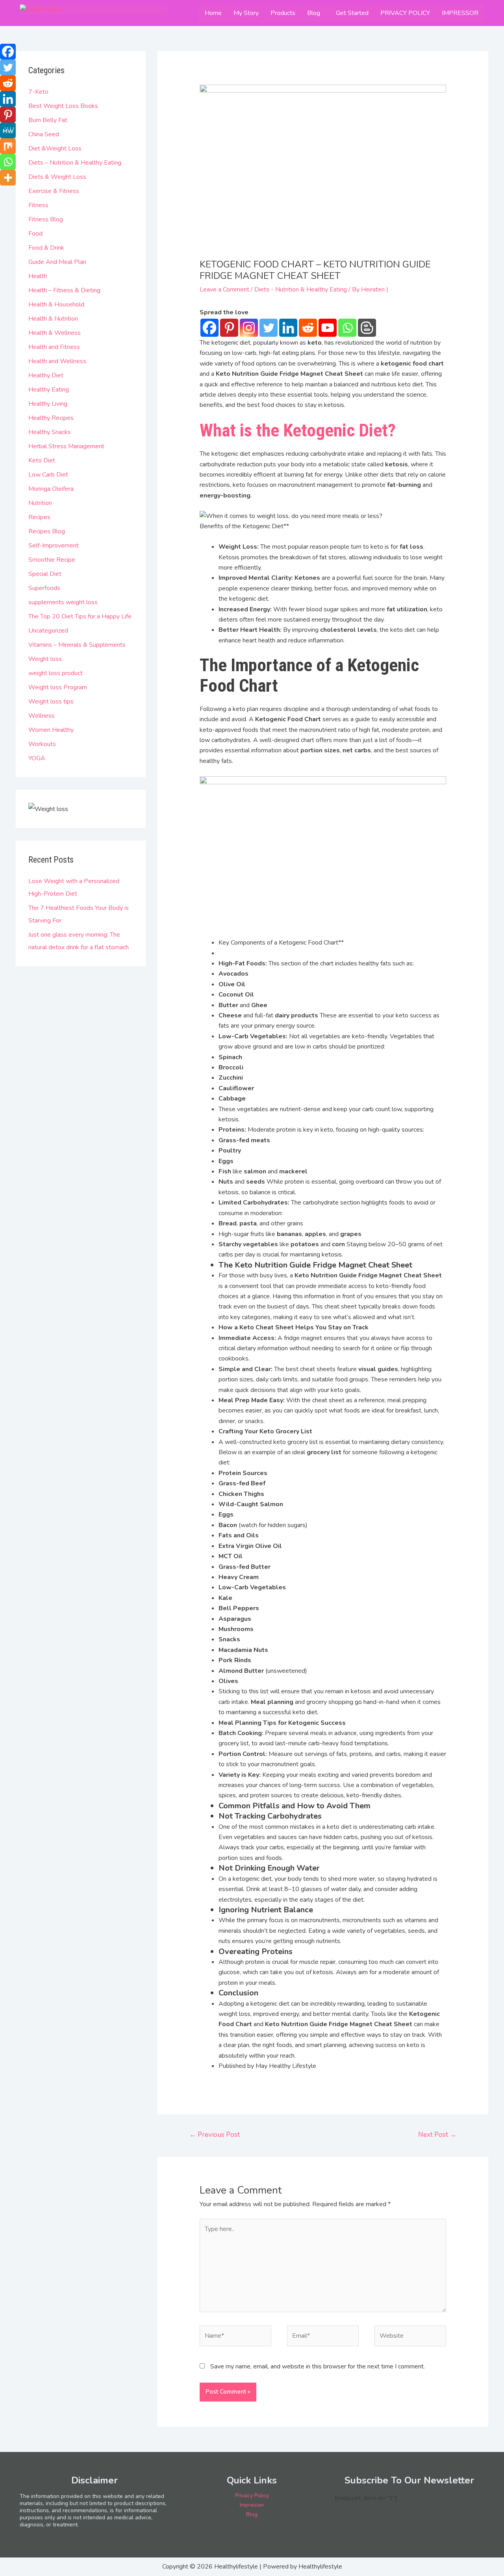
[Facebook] (209, 328)
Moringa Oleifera (51, 489)
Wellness (42, 716)
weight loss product (56, 673)
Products (283, 13)
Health (38, 276)
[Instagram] (249, 328)
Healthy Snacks (50, 432)
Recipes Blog (47, 531)
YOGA (37, 758)
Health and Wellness (57, 361)
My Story (246, 13)
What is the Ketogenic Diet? (298, 430)
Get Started (352, 13)
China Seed (44, 134)
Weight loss (45, 659)
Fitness (38, 205)
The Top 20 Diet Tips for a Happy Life (80, 616)
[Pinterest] (229, 328)
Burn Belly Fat (48, 120)
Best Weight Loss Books (63, 106)
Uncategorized (48, 631)
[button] (316, 13)
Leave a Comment (224, 290)
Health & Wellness (55, 333)
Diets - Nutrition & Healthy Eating (301, 290)
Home (213, 13)
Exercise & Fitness (54, 191)
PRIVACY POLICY (405, 13)
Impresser (252, 2505)
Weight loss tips (51, 702)
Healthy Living (48, 404)
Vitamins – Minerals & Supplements (77, 645)
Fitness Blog (46, 219)
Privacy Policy (252, 2495)
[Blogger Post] (367, 328)
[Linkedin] (288, 328)
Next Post (437, 2135)
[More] (8, 178)
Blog (314, 13)
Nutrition (40, 503)
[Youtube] (328, 328)
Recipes (39, 517)
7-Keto (38, 92)
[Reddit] (308, 328)
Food (35, 234)
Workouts (42, 744)
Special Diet (45, 574)
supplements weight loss (63, 602)
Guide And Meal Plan (57, 262)
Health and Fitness (54, 347)
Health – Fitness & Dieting (64, 290)
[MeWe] (8, 130)
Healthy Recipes (51, 418)
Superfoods (44, 588)
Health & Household (56, 304)
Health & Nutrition (53, 319)
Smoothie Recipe (52, 560)
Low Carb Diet (48, 475)
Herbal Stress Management (66, 446)
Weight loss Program (58, 687)
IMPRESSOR (460, 13)
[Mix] (8, 146)
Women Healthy (51, 730)
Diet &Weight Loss (55, 148)
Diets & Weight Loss (57, 177)
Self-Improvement (54, 546)
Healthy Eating (49, 390)
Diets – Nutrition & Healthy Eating (75, 163)
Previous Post (215, 2135)
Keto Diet (42, 460)
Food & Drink (46, 248)
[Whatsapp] (347, 328)
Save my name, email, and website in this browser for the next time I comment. (318, 2366)
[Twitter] (269, 328)
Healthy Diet (46, 375)
